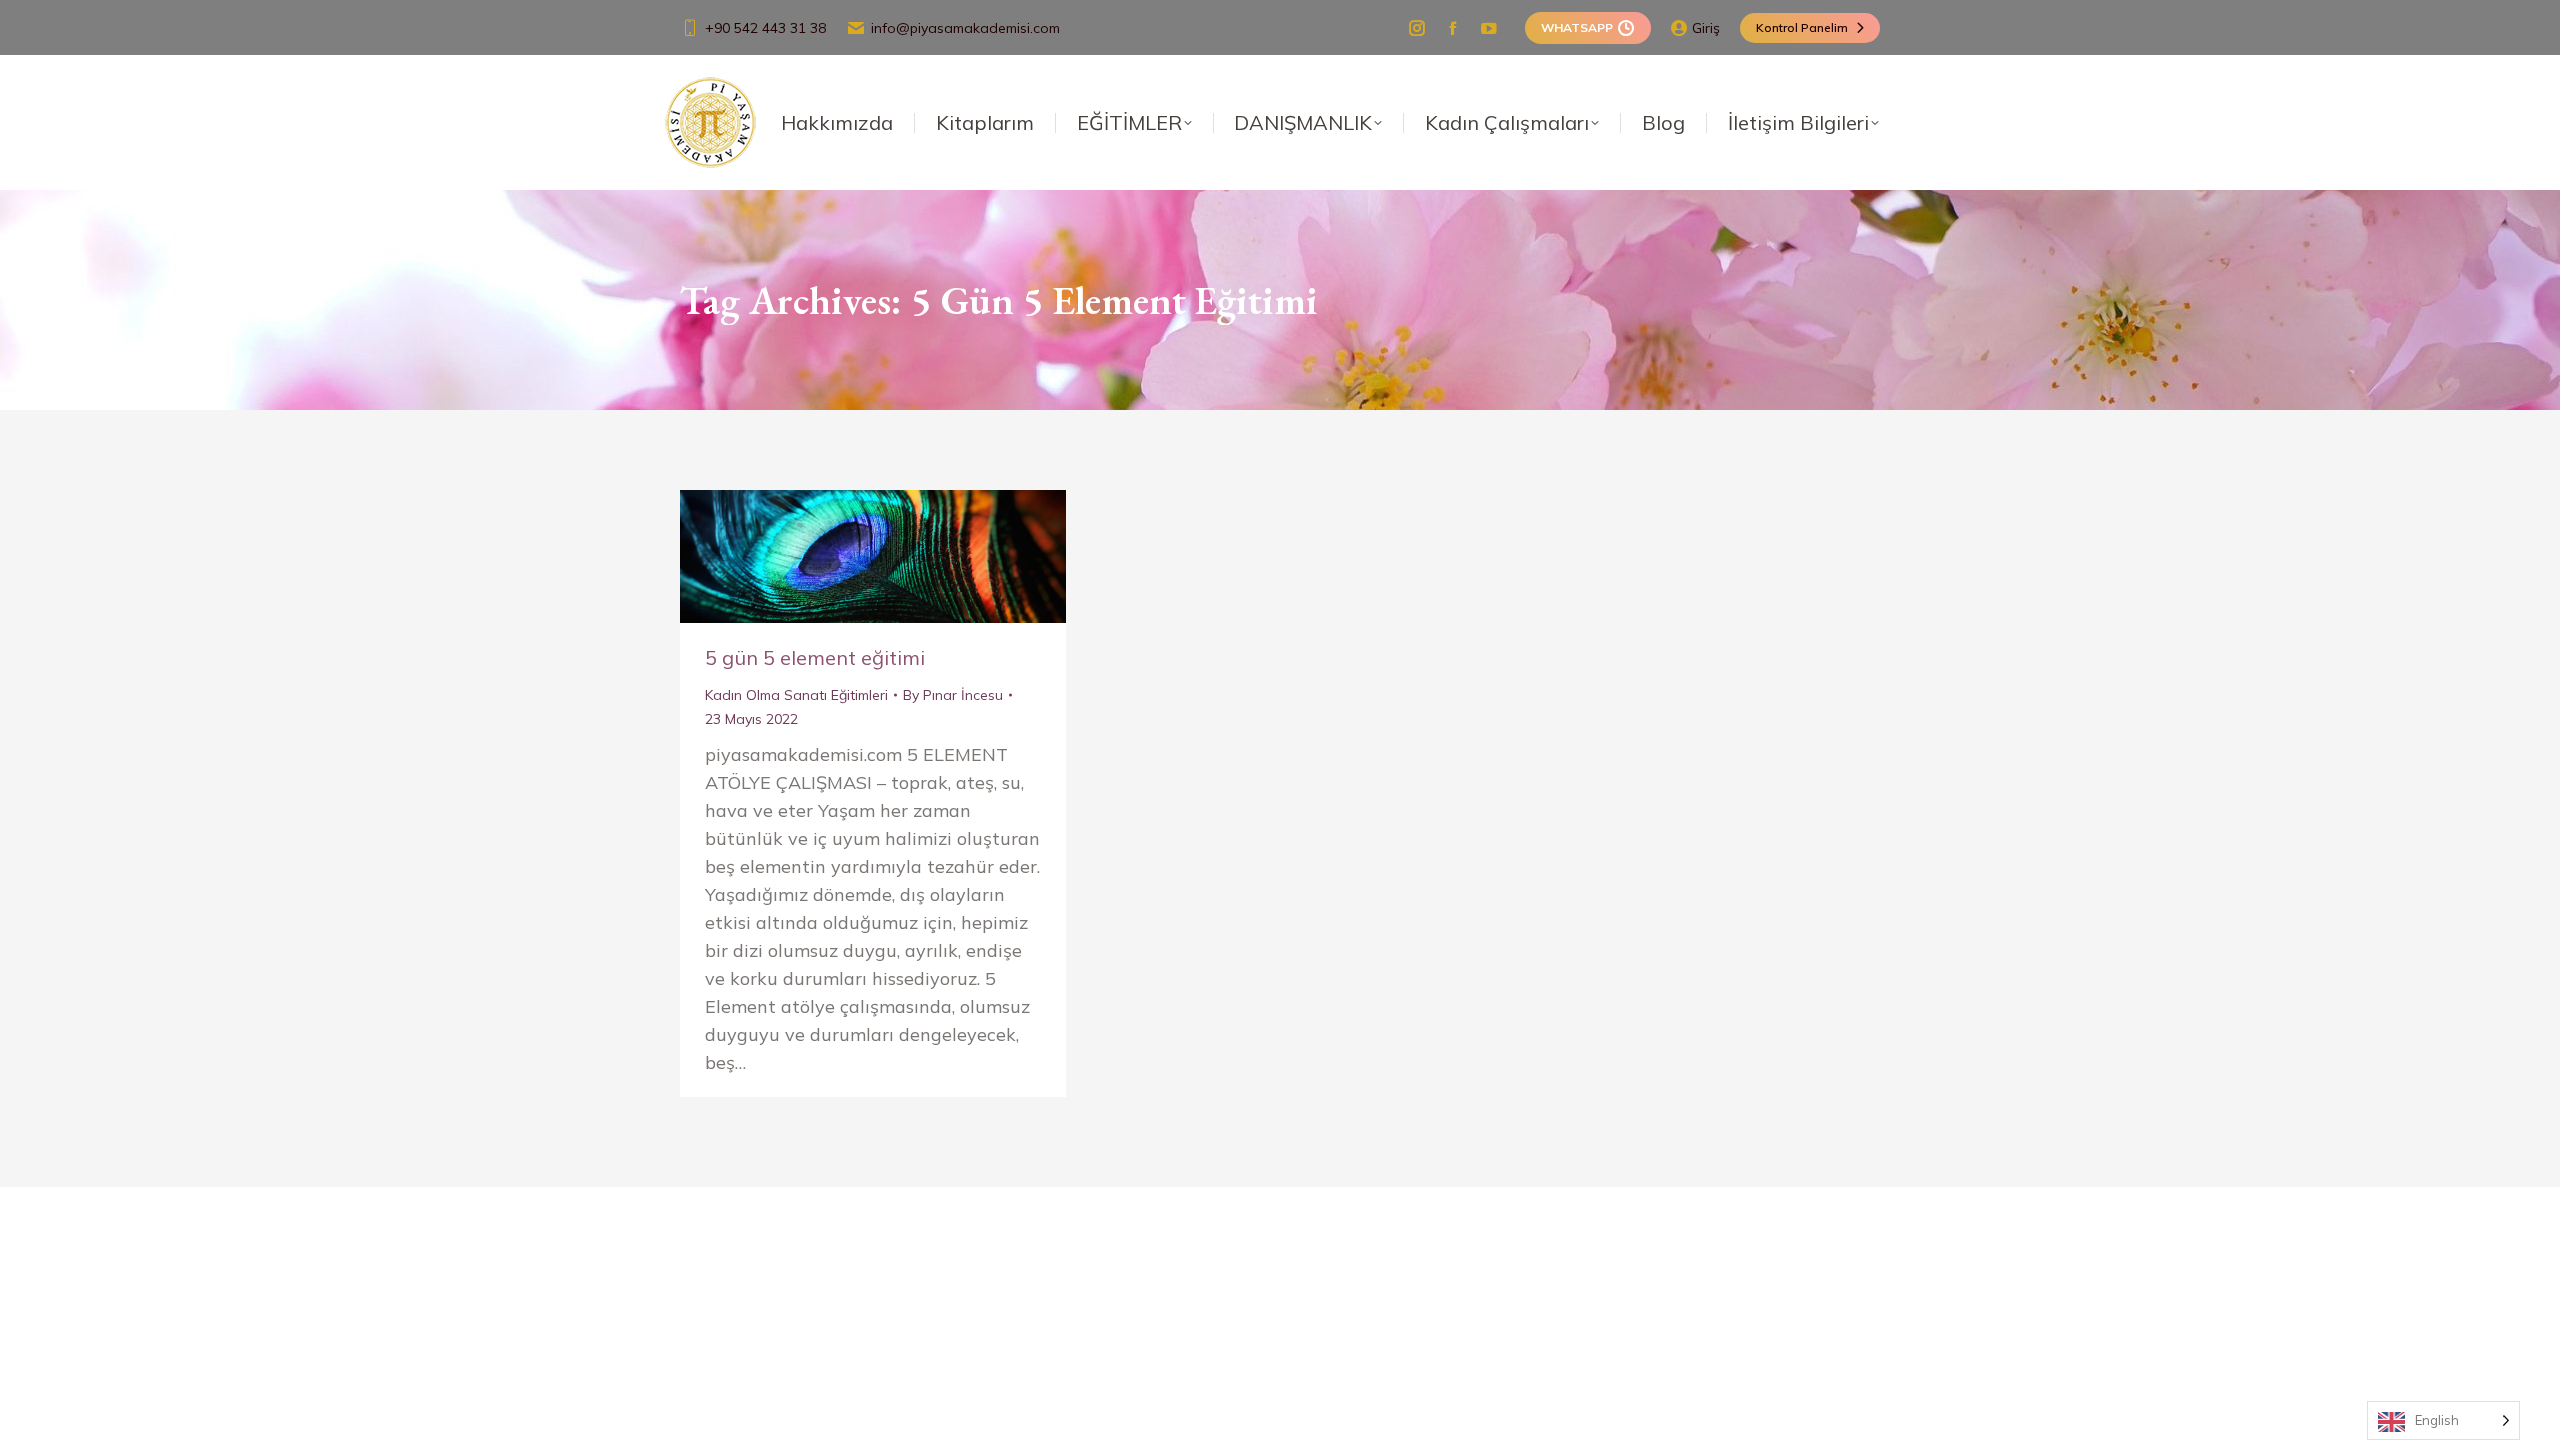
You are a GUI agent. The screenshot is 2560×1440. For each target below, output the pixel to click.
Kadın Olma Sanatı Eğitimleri (796, 695)
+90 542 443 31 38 (765, 28)
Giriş (1706, 28)
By (953, 695)
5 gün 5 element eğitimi (815, 657)
